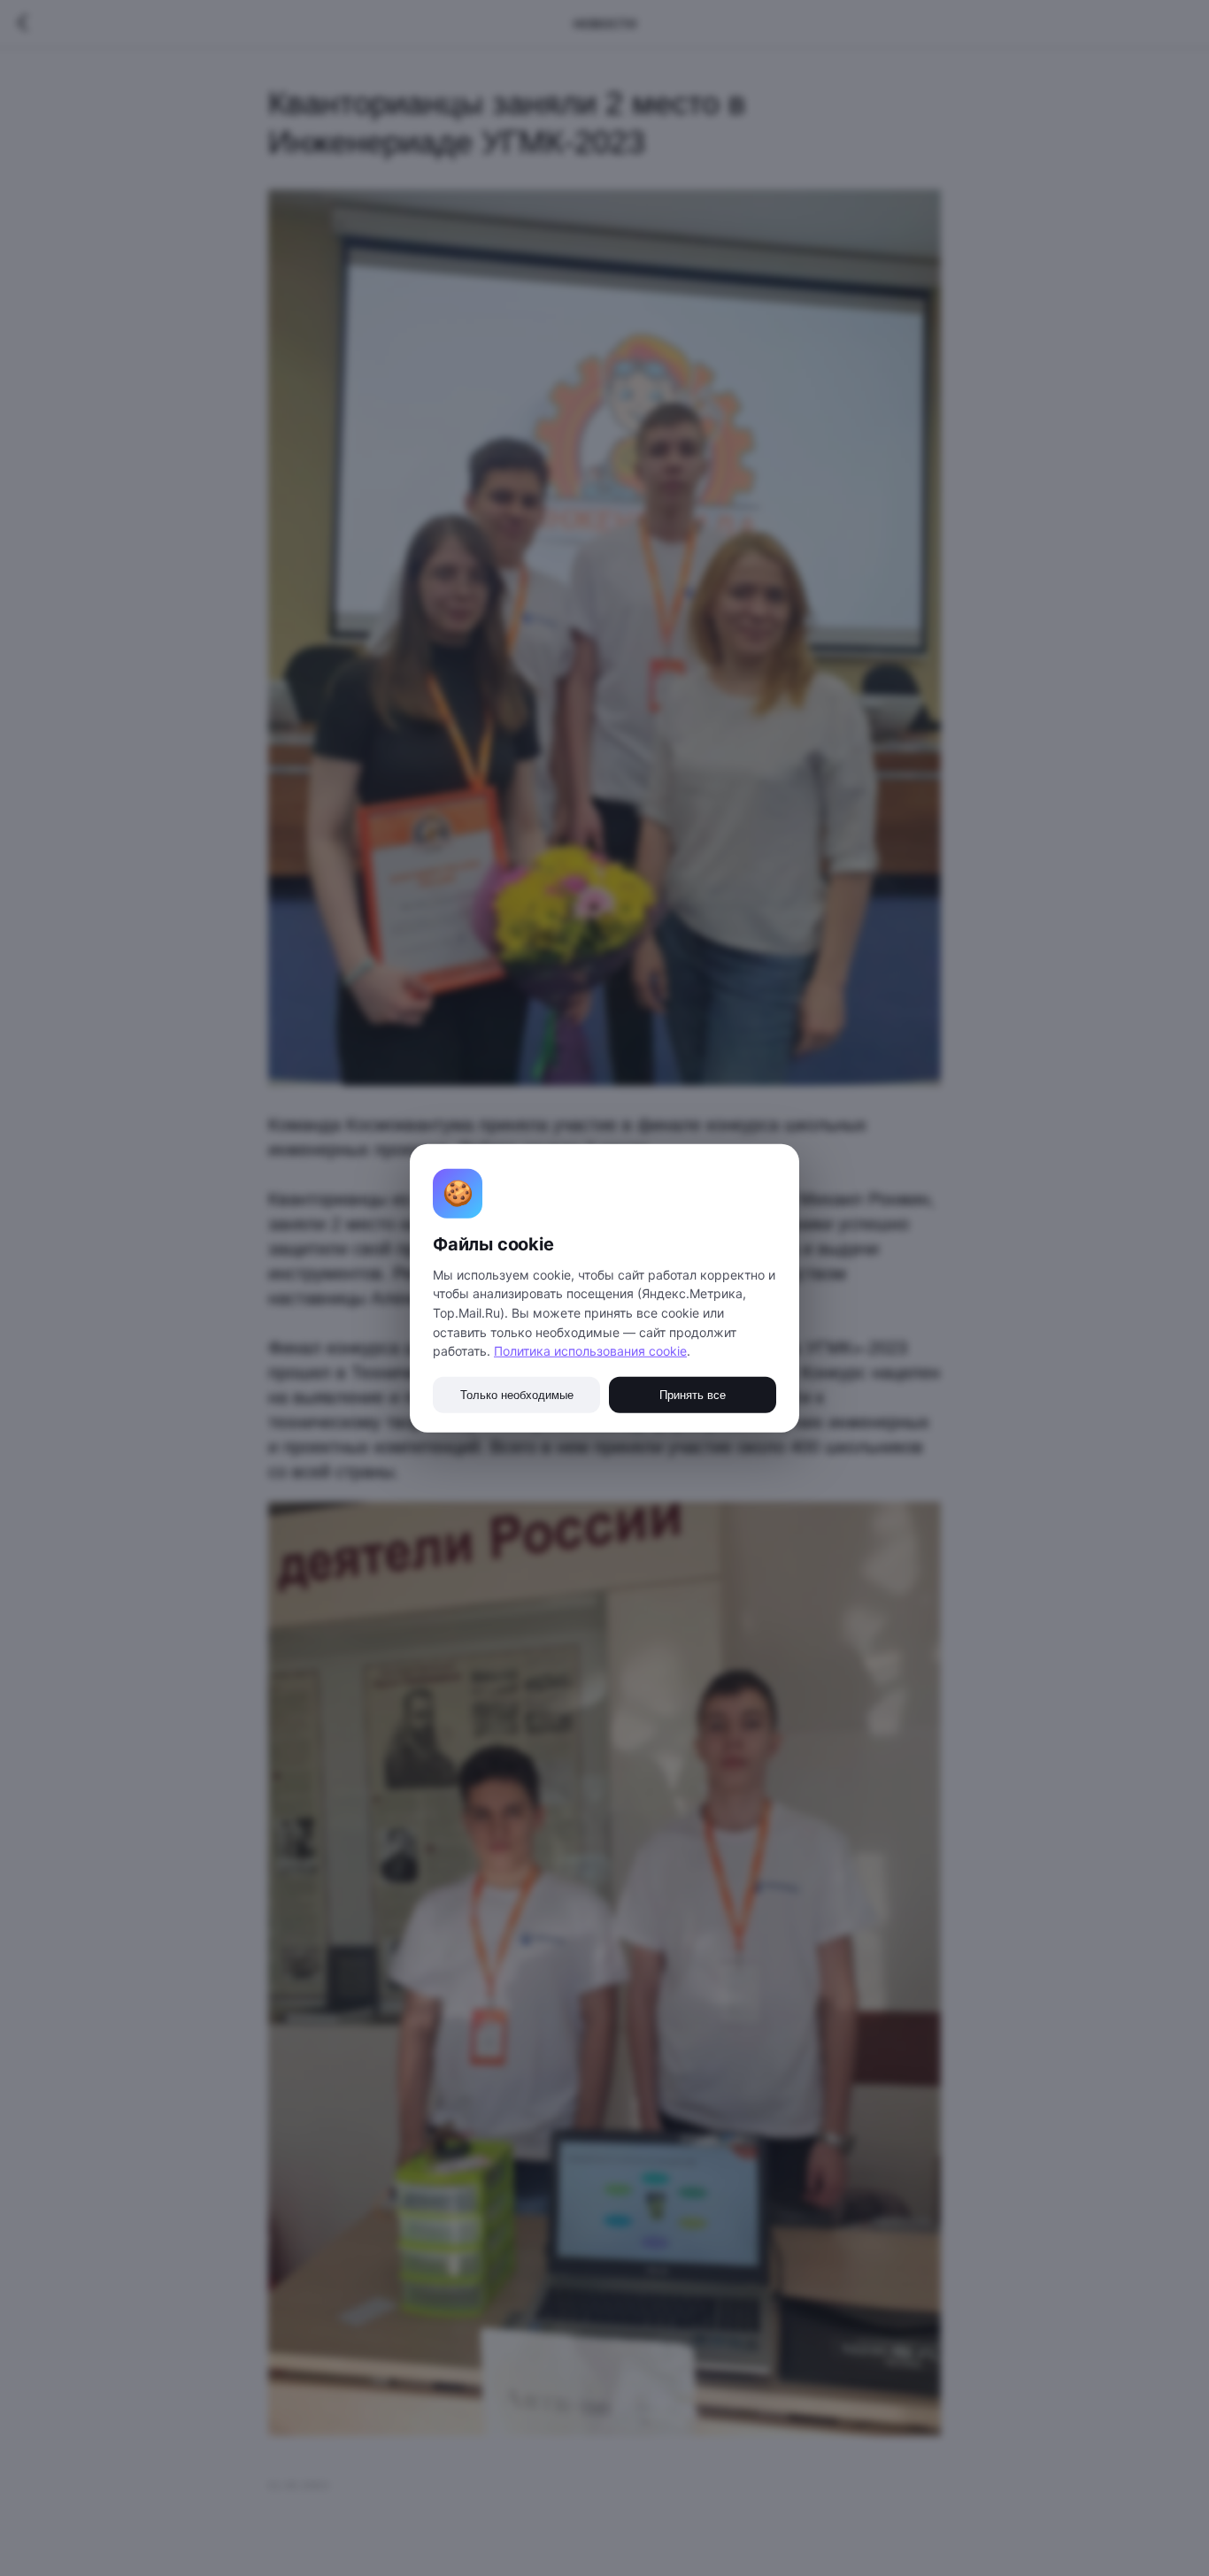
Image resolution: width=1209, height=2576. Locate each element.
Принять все (693, 1395)
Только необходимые (517, 1395)
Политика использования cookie (590, 1351)
